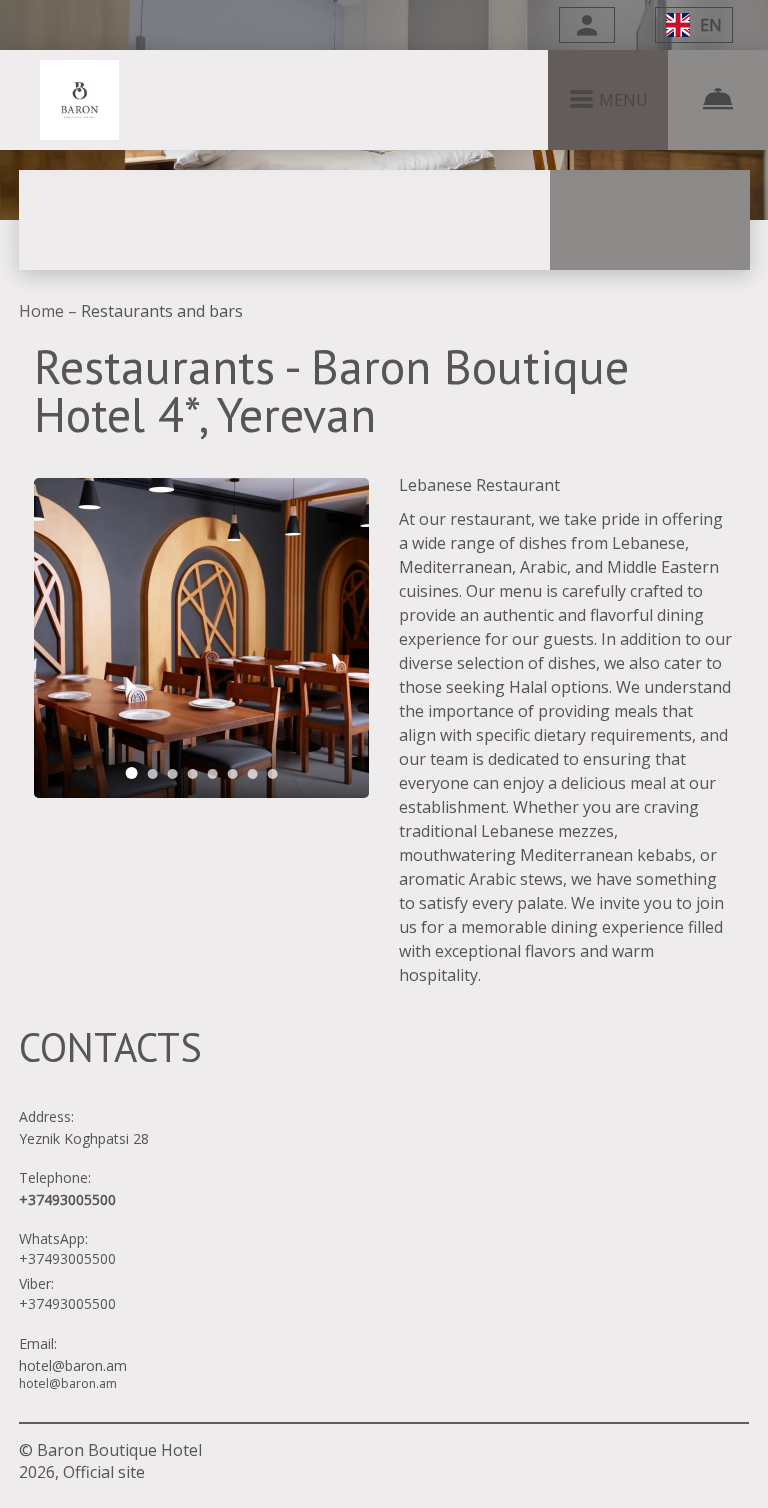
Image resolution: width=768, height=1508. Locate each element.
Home (43, 311)
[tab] (132, 773)
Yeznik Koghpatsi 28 (84, 1138)
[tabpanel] (201, 638)
